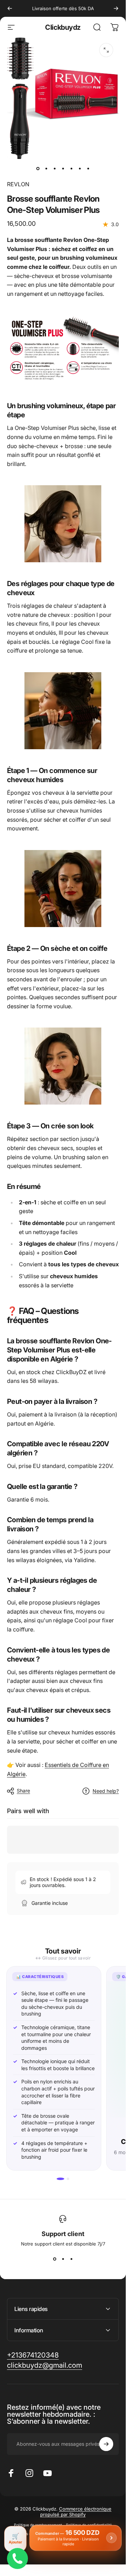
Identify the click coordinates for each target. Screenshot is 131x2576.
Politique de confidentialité (89, 2525)
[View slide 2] (63, 2259)
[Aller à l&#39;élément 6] (80, 169)
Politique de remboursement (38, 2525)
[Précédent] (10, 8)
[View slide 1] (54, 2259)
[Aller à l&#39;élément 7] (88, 169)
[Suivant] (116, 8)
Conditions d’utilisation (29, 2534)
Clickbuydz (63, 27)
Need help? (106, 1791)
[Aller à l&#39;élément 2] (46, 169)
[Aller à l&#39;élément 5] (71, 169)
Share (23, 1791)
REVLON (18, 184)
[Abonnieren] (106, 2444)
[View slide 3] (71, 2259)
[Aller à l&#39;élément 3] (54, 169)
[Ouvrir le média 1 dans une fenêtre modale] (106, 50)
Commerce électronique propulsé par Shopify (76, 2512)
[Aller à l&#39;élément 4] (63, 169)
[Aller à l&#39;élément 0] (38, 169)
